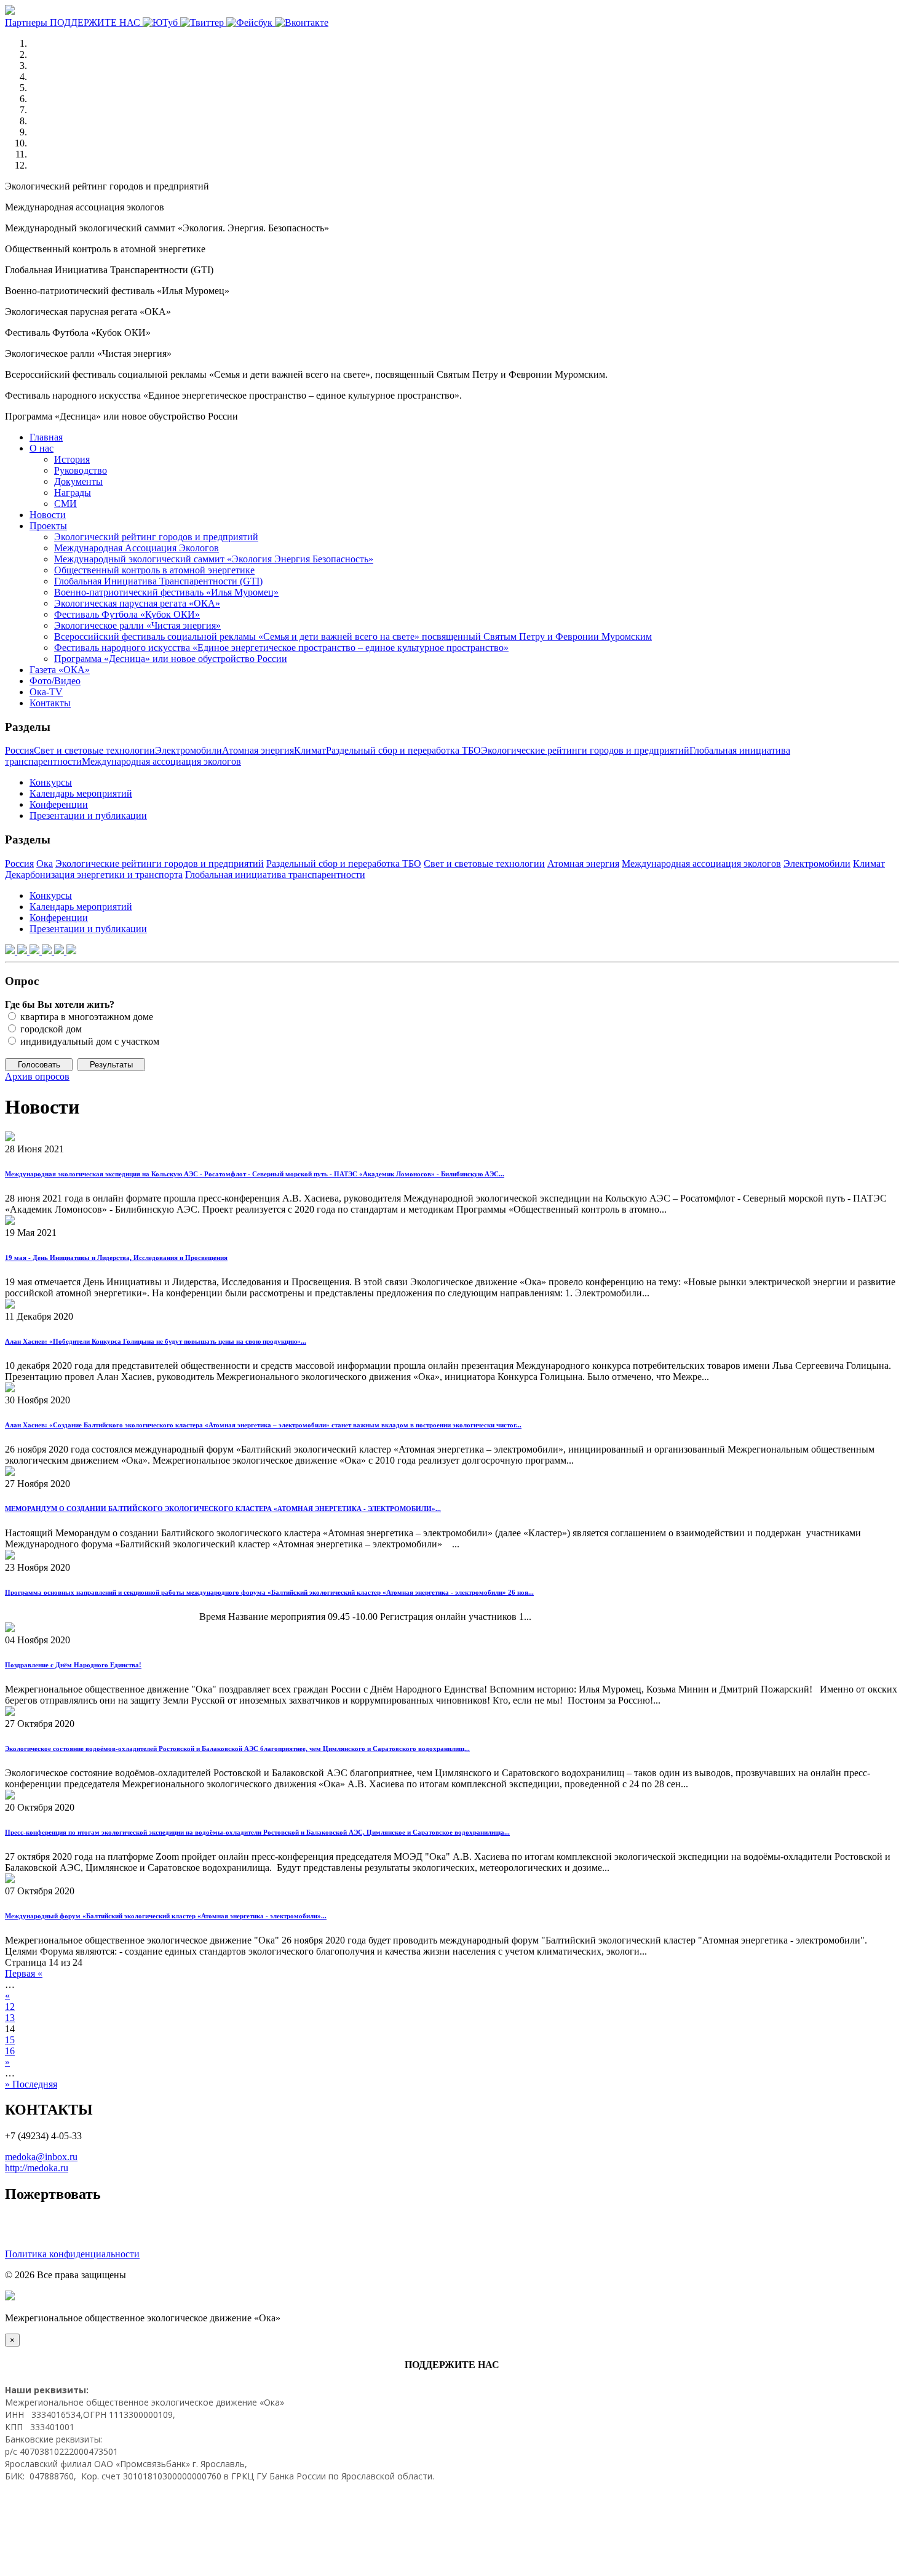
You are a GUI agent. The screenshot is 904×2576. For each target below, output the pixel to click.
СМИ (65, 504)
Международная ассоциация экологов (161, 761)
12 (10, 2007)
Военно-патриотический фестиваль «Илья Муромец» (166, 592)
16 (10, 2051)
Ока (45, 863)
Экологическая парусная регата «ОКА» (137, 603)
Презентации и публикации (88, 815)
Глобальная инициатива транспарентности (275, 875)
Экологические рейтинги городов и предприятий (585, 750)
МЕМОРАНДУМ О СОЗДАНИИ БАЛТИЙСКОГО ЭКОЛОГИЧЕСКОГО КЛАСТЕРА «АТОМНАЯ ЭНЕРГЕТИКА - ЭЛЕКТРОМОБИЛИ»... (223, 1509)
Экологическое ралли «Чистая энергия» (137, 625)
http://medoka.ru (37, 2168)
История (72, 459)
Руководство (81, 470)
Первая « (24, 1973)
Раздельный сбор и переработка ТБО (403, 750)
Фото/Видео (55, 681)
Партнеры (27, 22)
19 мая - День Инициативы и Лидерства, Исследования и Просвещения (116, 1258)
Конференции (59, 804)
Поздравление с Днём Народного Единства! (73, 1665)
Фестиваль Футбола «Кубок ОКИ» (127, 614)
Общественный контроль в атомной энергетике (154, 570)
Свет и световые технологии (94, 750)
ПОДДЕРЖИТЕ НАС (96, 22)
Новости (48, 515)
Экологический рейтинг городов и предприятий (156, 537)
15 (10, 2040)
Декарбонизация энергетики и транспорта (94, 875)
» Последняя (31, 2084)
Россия (19, 750)
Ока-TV (46, 692)
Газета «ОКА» (60, 670)
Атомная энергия (258, 750)
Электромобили (188, 750)
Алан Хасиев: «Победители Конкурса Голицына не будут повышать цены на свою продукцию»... (156, 1341)
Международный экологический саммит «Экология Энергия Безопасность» (214, 559)
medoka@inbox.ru (41, 2157)
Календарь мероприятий (81, 793)
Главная (46, 437)
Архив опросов (37, 1076)
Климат (310, 750)
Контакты (50, 703)
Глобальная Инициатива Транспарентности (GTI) (158, 581)
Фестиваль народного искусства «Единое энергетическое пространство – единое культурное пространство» (281, 648)
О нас (42, 448)
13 (10, 2018)
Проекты (48, 526)
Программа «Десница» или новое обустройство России (171, 659)
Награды (73, 492)
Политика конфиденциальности (72, 2254)
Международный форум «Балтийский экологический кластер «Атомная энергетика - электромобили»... (166, 1916)
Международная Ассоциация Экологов (137, 548)
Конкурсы (51, 782)
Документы (78, 481)
